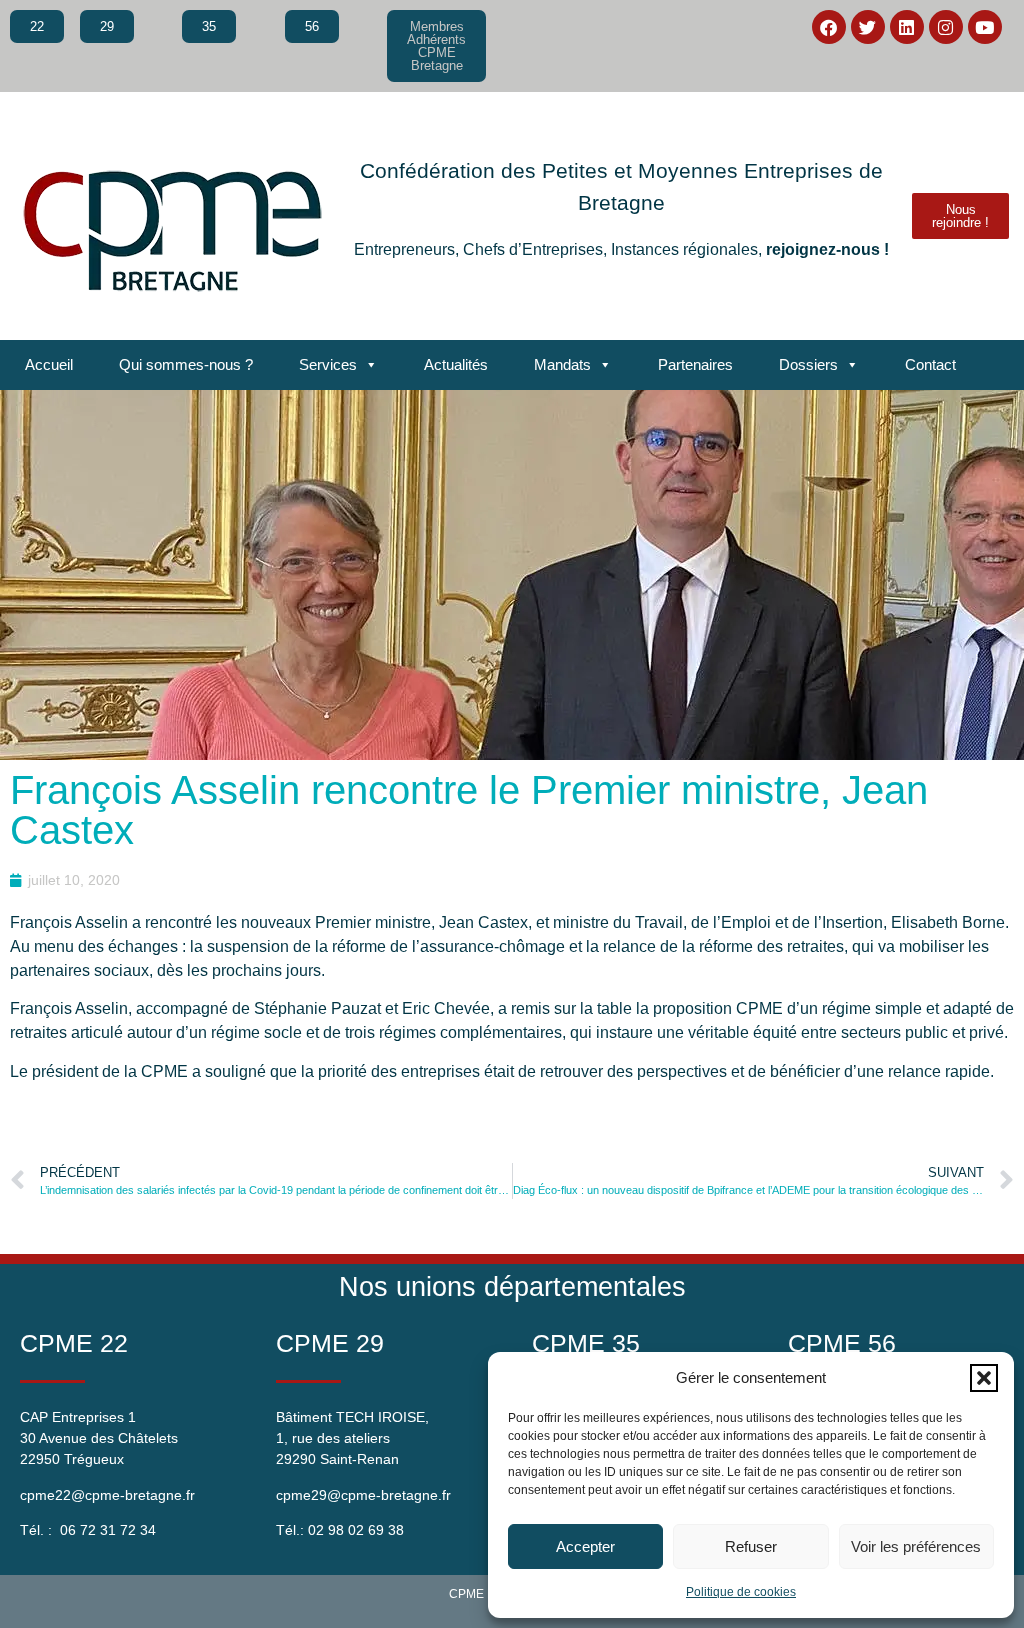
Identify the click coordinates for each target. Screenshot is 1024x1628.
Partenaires (695, 364)
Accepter (585, 1546)
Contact (930, 364)
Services (328, 364)
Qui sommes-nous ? (186, 364)
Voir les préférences (916, 1546)
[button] (984, 1378)
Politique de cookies (741, 1592)
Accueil (49, 364)
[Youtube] (985, 27)
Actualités (456, 364)
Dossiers (808, 364)
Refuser (751, 1546)
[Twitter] (868, 27)
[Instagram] (946, 27)
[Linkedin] (907, 27)
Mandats (562, 364)
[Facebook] (829, 27)
